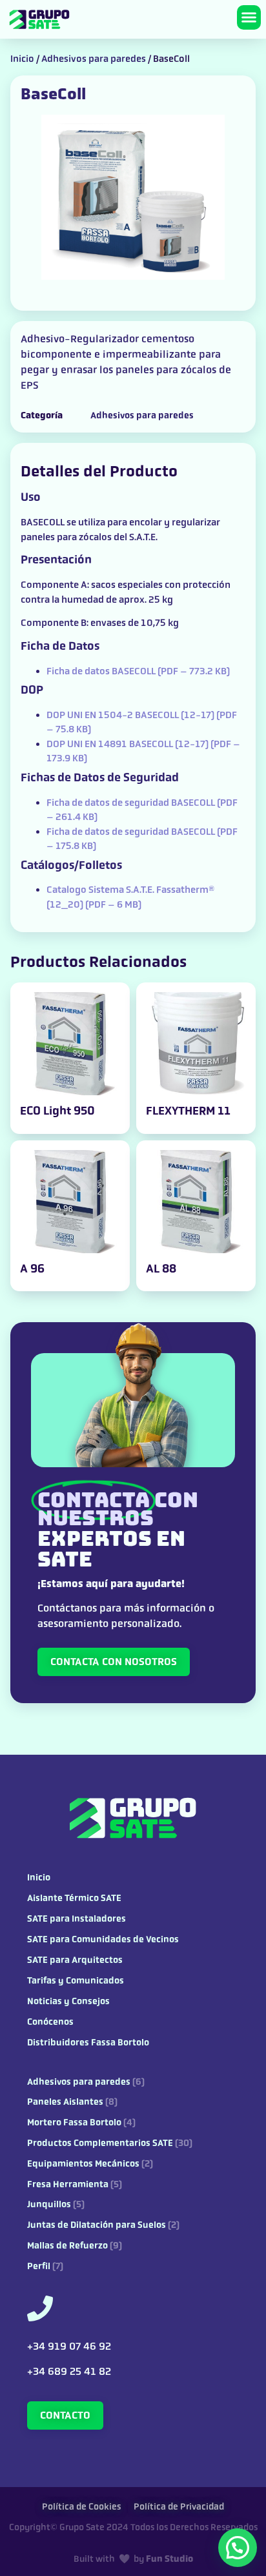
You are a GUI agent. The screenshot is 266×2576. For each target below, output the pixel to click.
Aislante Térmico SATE (74, 1898)
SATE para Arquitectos (75, 1960)
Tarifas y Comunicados (76, 1981)
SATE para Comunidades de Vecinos (103, 1939)
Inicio (22, 59)
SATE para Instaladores (77, 1919)
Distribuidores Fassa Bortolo (88, 2043)
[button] (249, 17)
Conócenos (50, 2022)
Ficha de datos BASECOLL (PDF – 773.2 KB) (138, 671)
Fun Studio (169, 2559)
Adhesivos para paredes (94, 59)
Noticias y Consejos (68, 2001)
